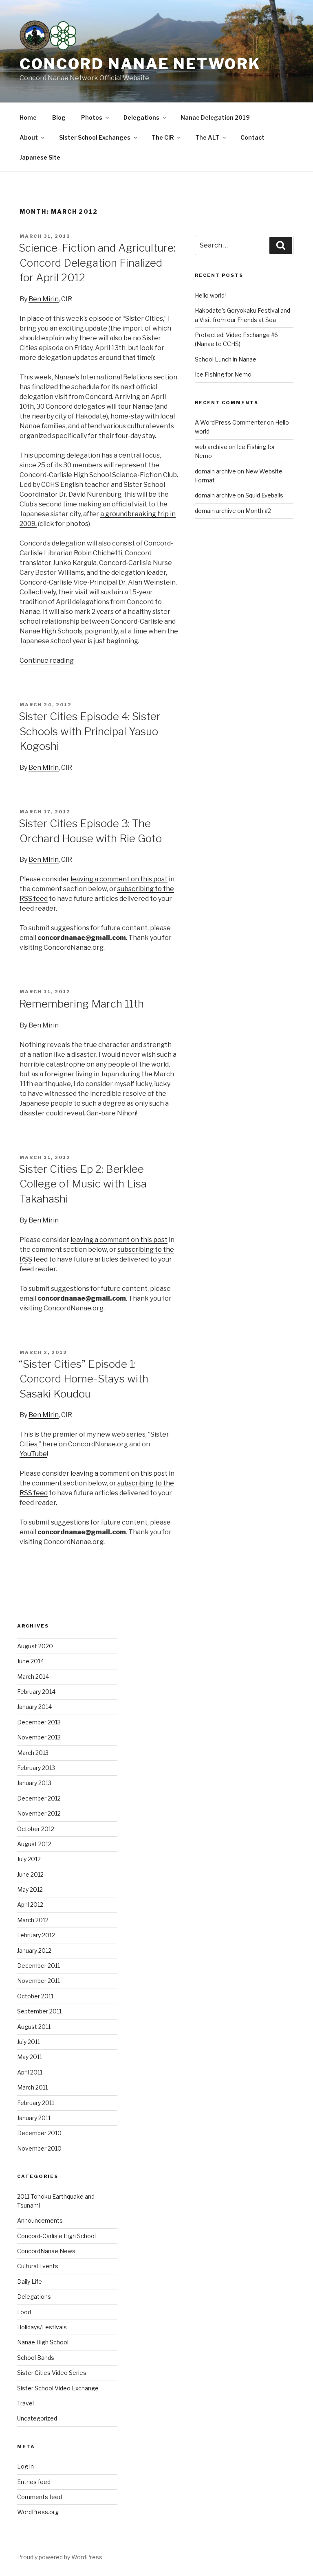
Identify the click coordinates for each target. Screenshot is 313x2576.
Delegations (141, 117)
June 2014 (31, 1661)
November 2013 (39, 1737)
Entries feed (34, 2482)
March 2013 (33, 1753)
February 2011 (36, 2103)
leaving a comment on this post (119, 879)
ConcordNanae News (46, 2251)
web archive (211, 447)
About (29, 137)
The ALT (207, 137)
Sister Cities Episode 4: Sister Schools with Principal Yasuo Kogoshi (90, 731)
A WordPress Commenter (230, 422)
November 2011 (39, 1981)
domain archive (215, 471)
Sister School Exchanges (95, 137)
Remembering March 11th (81, 1004)
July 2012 (29, 1859)
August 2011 (34, 2027)
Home (28, 117)
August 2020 (35, 1646)
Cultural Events (38, 2266)
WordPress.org (38, 2512)
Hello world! (210, 295)
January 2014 (34, 1707)
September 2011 (39, 2011)
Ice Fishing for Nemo (223, 374)
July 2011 (29, 2042)
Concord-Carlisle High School (56, 2236)
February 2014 (36, 1692)
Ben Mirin (44, 299)
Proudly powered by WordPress (60, 2557)
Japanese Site (40, 157)
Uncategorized (37, 2418)
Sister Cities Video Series (52, 2373)
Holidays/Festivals (42, 2327)
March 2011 (32, 2087)
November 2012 (39, 1813)
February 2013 (36, 1768)
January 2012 (34, 1951)
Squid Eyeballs (264, 495)
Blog (59, 117)
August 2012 (34, 1844)
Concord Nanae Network (140, 64)
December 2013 (39, 1722)
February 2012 (36, 1935)
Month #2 (258, 511)
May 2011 (30, 2057)
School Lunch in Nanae (226, 359)
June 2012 (30, 1874)
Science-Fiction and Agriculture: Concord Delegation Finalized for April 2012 (97, 263)
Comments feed (40, 2497)
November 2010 (39, 2148)
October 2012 (36, 1829)
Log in (25, 2466)
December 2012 (39, 1798)
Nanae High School (43, 2342)
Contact (252, 137)
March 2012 (33, 1920)
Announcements (40, 2220)
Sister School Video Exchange (58, 2388)
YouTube (33, 1454)
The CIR (163, 137)
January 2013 (34, 1783)
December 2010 (39, 2133)
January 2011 (34, 2118)
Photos (92, 117)
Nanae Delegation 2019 (215, 117)
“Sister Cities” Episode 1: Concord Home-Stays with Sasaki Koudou (84, 1379)
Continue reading (47, 660)
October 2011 (35, 1996)
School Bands (36, 2358)
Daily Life (30, 2281)
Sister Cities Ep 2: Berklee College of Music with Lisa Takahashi (83, 1184)
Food (24, 2312)
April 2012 (30, 1905)
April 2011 (30, 2072)
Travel (25, 2403)
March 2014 (33, 1677)
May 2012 (30, 1889)
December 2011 (39, 1966)
